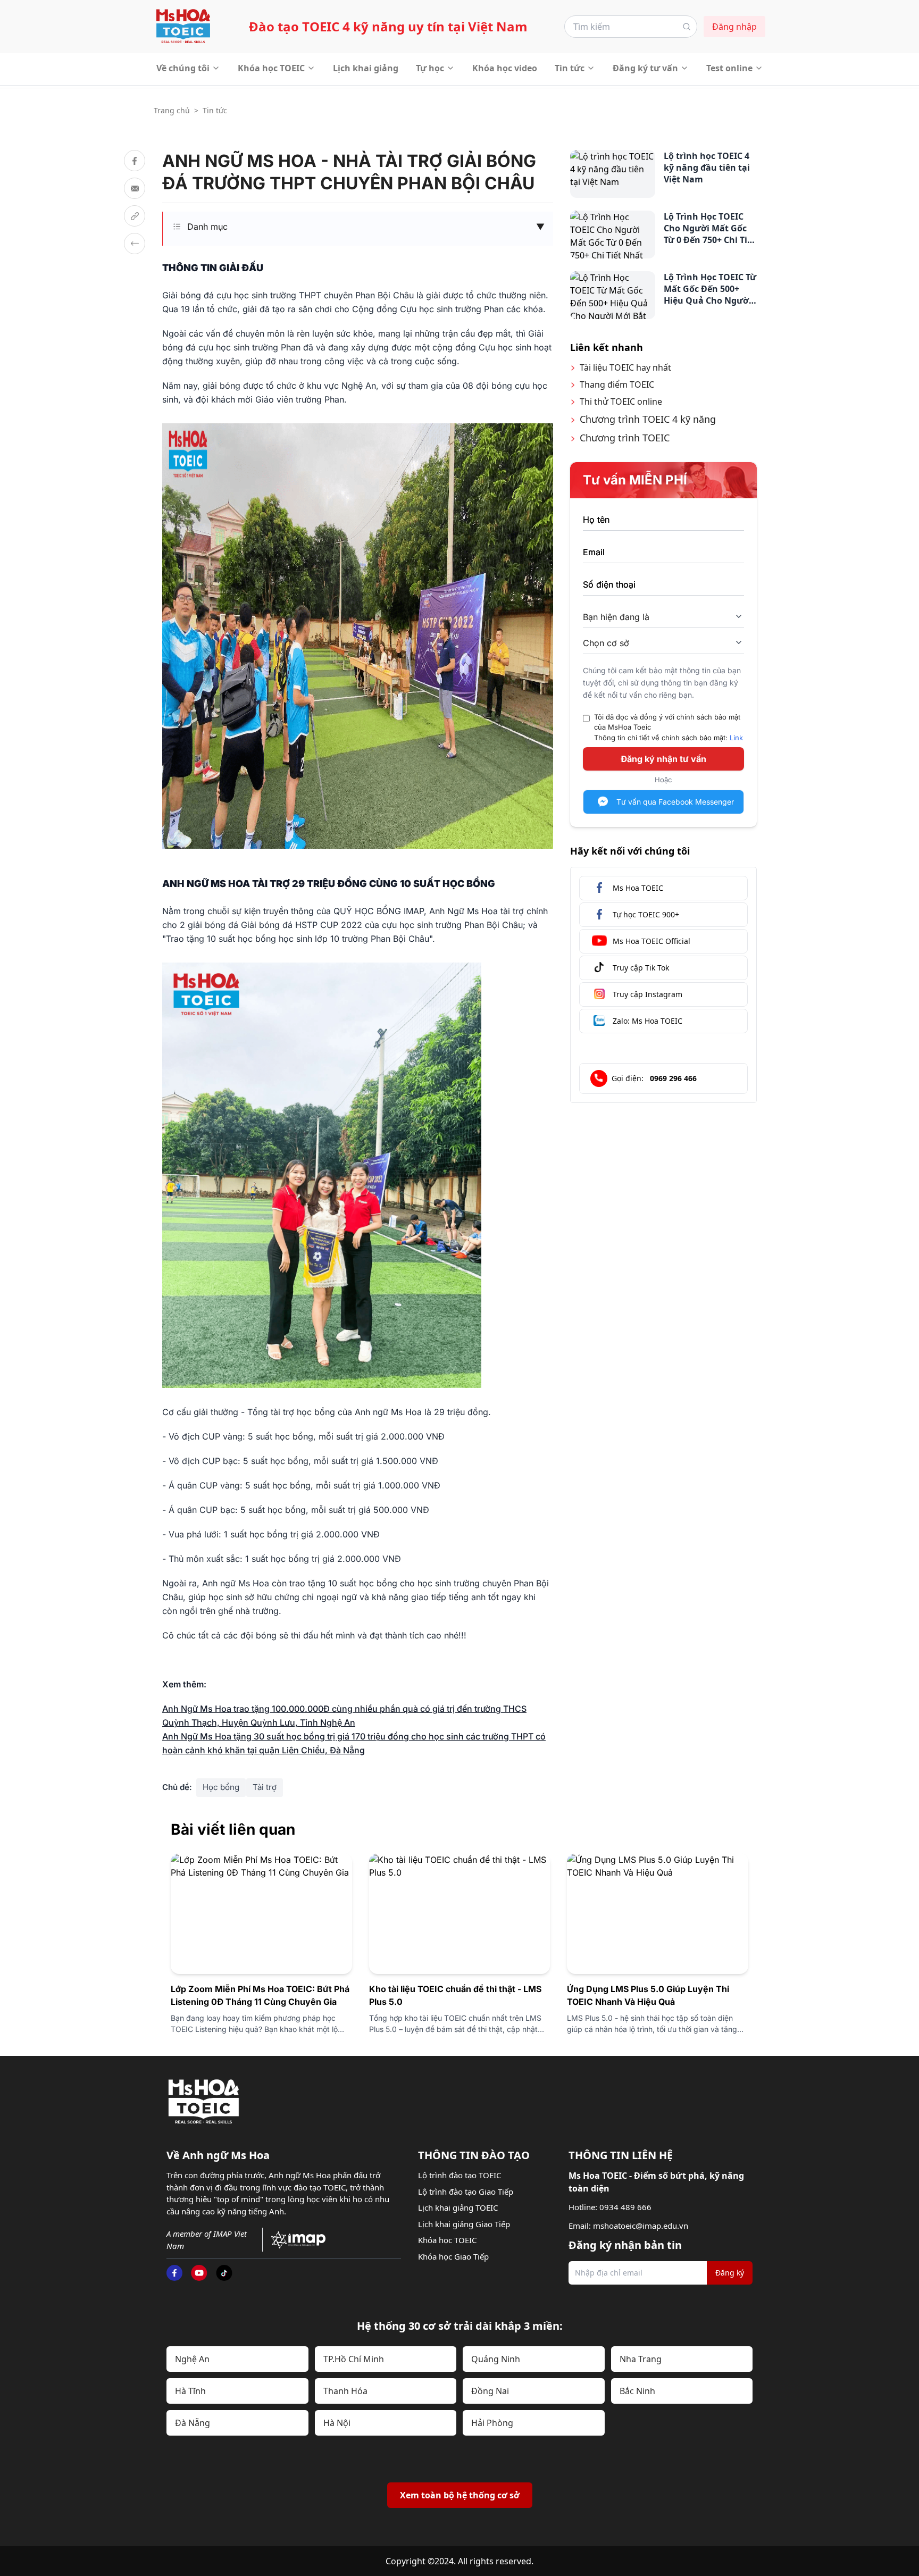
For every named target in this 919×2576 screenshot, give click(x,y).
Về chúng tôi (183, 68)
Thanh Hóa (345, 2391)
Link (736, 737)
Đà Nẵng (193, 2423)
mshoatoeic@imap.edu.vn (641, 2226)
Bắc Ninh (637, 2391)
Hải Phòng (492, 2423)
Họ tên (596, 520)
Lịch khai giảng (366, 68)
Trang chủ (172, 110)
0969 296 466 (673, 1078)
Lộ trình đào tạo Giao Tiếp (466, 2192)
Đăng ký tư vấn (645, 68)
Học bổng (221, 1787)
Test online (729, 68)
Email (594, 552)
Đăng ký (730, 2273)
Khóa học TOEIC (271, 68)
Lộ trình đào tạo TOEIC (459, 2175)
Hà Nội (337, 2423)
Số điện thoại (609, 584)
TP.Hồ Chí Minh (354, 2359)
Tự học (430, 68)
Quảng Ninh (496, 2359)
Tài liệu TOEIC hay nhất (625, 367)
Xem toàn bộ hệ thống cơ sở (460, 2495)
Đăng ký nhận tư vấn (663, 759)
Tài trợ (265, 1787)
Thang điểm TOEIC (617, 384)
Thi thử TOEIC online (621, 402)
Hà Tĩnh (190, 2391)
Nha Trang (641, 2359)
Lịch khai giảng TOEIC (458, 2207)
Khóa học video (505, 68)
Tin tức (570, 68)
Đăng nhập (734, 27)
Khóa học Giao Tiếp (453, 2256)
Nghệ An (192, 2359)
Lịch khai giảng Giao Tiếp (464, 2224)
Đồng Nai (490, 2391)
